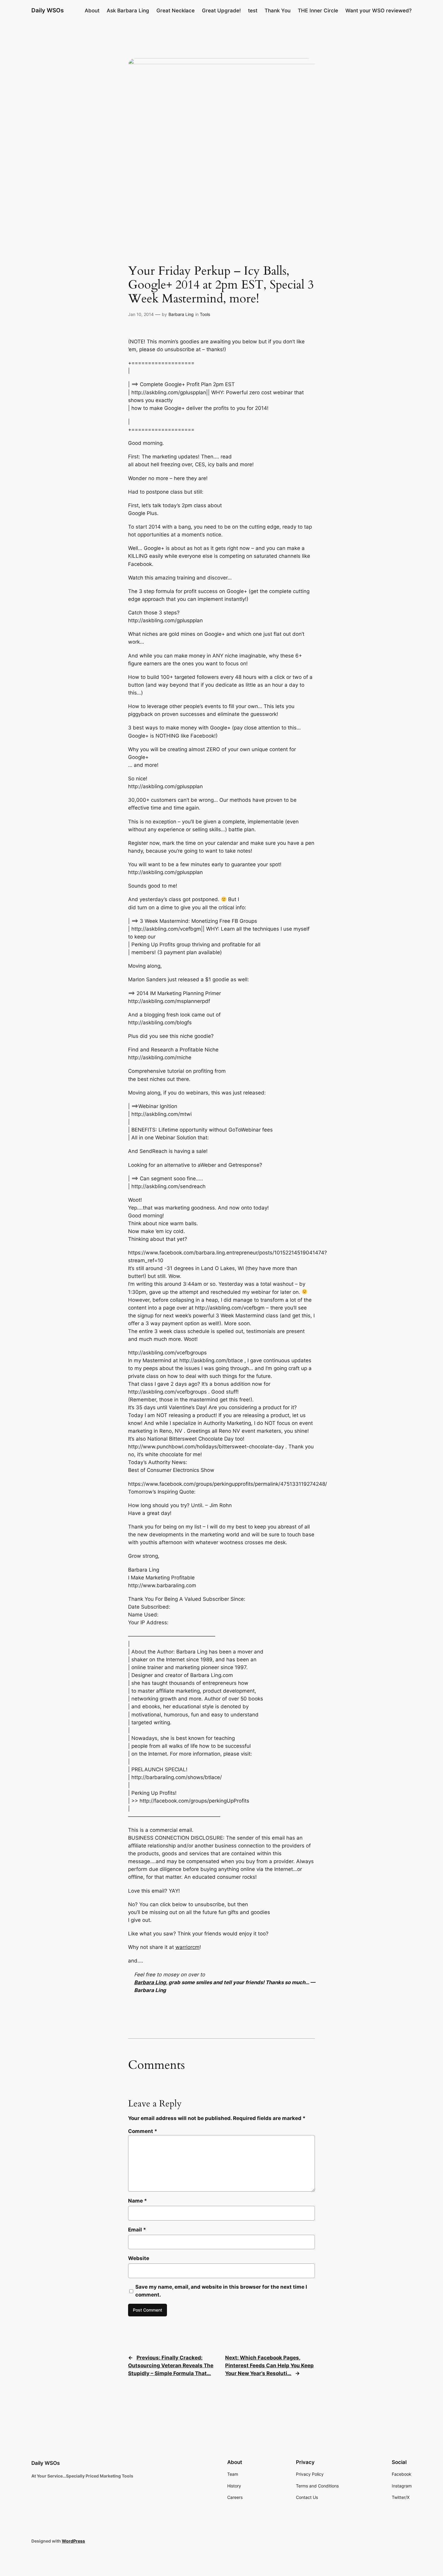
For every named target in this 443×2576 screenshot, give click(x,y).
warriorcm (187, 1947)
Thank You (278, 11)
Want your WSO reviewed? (379, 11)
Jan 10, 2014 (141, 314)
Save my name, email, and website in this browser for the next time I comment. (221, 2291)
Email (137, 2230)
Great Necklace (176, 11)
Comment (143, 2131)
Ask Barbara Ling (128, 11)
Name (138, 2201)
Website (139, 2258)
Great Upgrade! (221, 11)
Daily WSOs (47, 10)
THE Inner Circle (318, 11)
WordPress (73, 2541)
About (92, 11)
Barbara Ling (181, 314)
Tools (205, 314)
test (253, 11)
